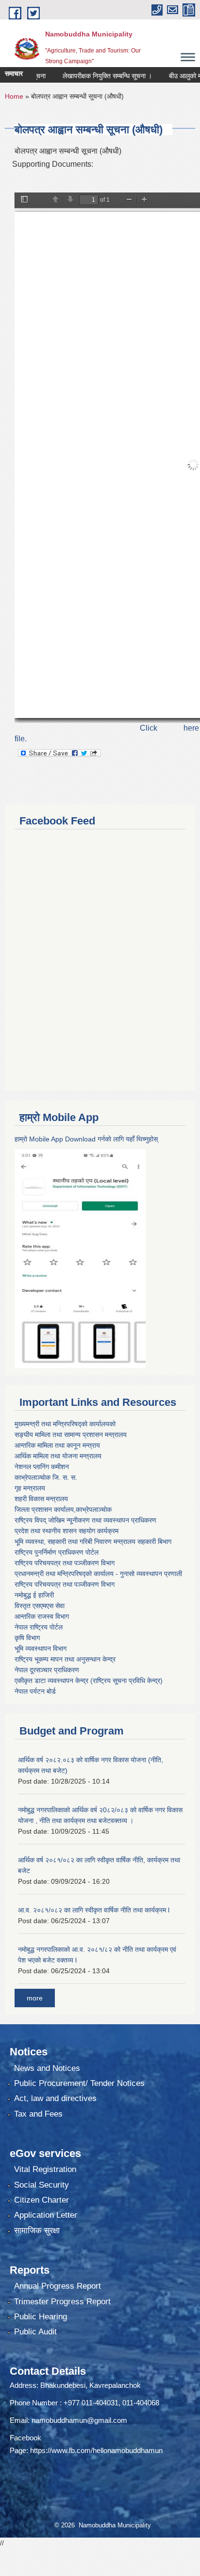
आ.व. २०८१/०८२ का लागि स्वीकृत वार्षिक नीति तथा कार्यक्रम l (94, 1910)
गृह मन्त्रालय (30, 1488)
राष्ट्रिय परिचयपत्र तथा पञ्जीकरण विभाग (65, 1563)
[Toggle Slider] (24, 200)
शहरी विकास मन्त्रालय (41, 1499)
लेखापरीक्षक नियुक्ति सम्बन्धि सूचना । (90, 76)
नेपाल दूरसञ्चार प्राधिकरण (47, 1670)
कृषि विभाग (27, 1638)
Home (14, 96)
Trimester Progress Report (62, 2302)
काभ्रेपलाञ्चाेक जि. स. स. (46, 1477)
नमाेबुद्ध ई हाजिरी (34, 1595)
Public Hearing (41, 2317)
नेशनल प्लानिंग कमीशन (42, 1467)
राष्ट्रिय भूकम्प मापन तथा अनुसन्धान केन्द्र (65, 1659)
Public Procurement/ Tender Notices (79, 2083)
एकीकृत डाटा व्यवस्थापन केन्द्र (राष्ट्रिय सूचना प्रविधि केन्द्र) (89, 1681)
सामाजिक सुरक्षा (37, 2231)
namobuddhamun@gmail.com (79, 2420)
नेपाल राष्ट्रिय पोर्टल (39, 1627)
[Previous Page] (55, 200)
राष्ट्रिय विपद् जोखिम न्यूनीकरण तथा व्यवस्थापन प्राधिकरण (85, 1520)
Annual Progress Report (58, 2286)
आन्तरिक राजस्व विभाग (42, 1616)
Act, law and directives (55, 2098)
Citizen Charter (42, 2200)
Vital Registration (45, 2169)
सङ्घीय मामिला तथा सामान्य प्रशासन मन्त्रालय (71, 1435)
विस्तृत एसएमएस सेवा (40, 1606)
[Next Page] (70, 200)
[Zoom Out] (129, 200)
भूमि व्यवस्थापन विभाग (41, 1648)
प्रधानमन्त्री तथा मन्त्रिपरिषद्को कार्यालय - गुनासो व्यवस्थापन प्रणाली (98, 1574)
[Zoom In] (144, 200)
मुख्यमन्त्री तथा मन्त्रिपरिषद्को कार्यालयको (65, 1424)
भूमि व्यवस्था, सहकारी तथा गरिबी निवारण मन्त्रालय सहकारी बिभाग (93, 1542)
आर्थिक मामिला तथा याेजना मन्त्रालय (58, 1456)
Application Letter (46, 2215)
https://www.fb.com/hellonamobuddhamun (96, 2450)
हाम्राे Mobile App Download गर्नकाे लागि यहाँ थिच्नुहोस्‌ (86, 1139)
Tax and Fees (38, 2114)
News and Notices (47, 2068)
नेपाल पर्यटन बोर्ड (35, 1691)
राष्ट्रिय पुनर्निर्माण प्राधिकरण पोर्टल (57, 1552)
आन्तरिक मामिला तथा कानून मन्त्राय (57, 1445)
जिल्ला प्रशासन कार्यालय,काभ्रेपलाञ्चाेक (63, 1509)
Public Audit (35, 2332)
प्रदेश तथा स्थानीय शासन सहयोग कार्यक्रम (67, 1531)
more (35, 1998)
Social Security (42, 2185)
